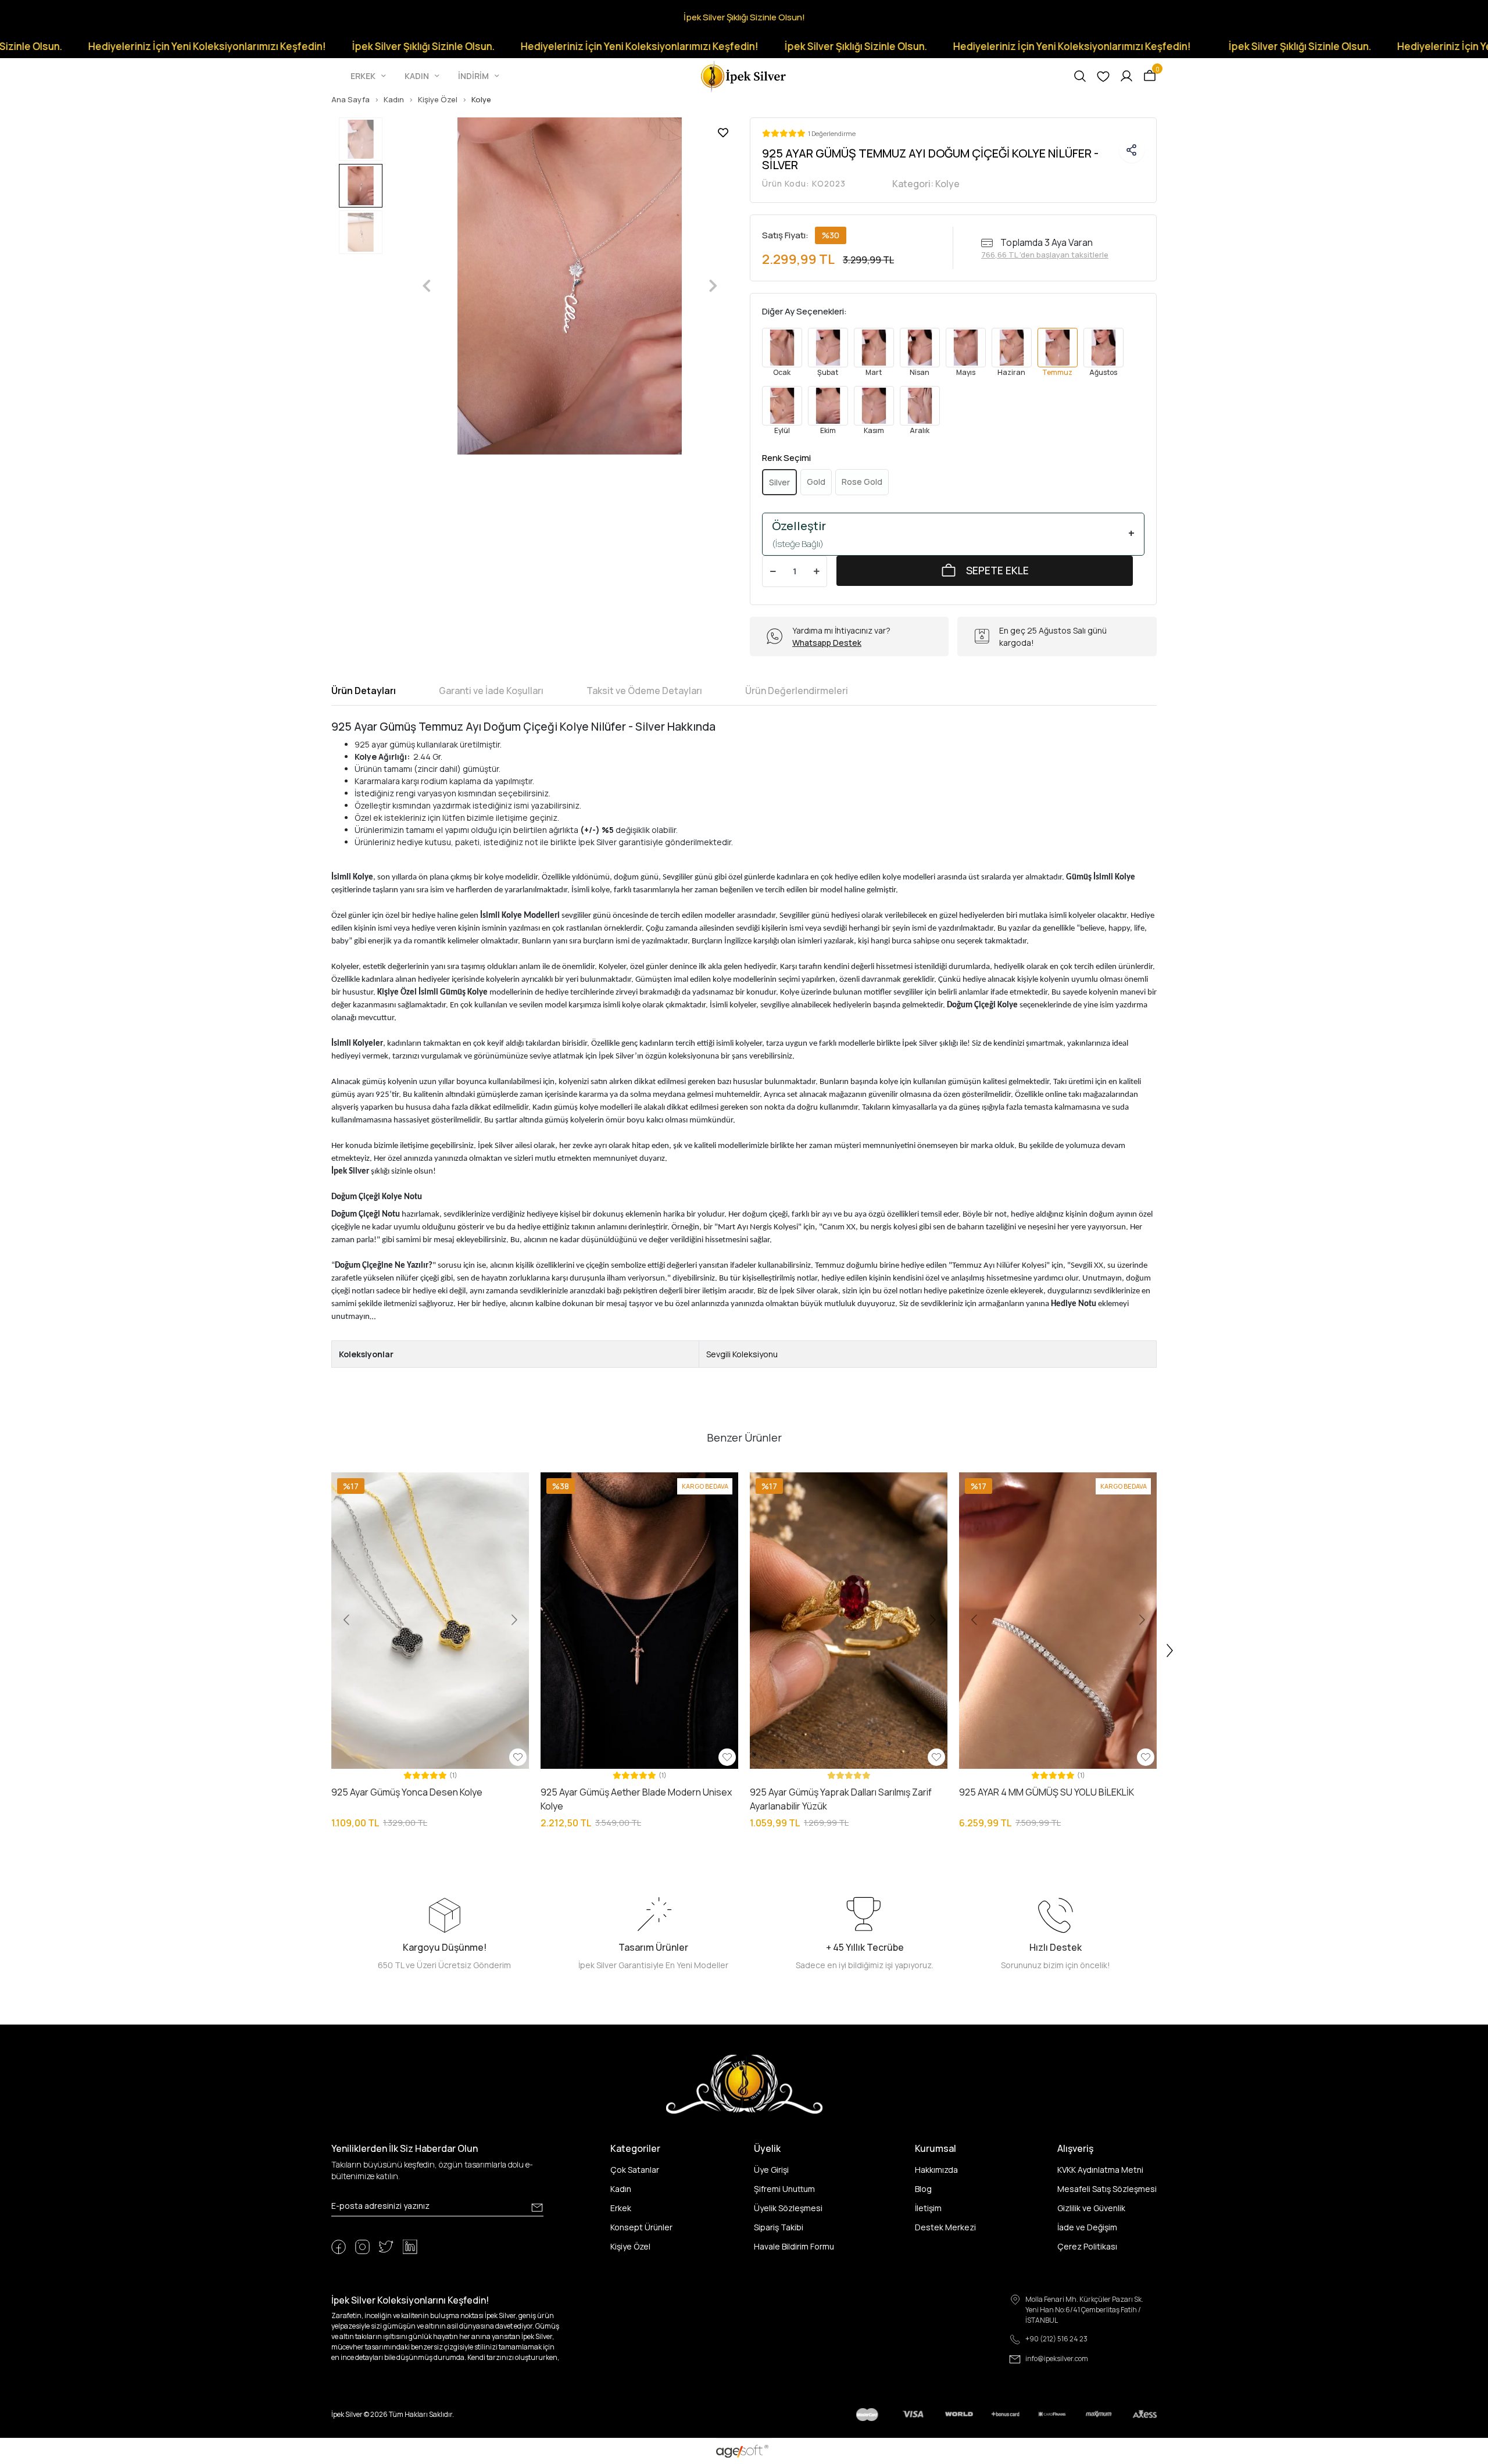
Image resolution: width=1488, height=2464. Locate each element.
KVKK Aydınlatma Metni (1100, 2170)
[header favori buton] (1103, 76)
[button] (369, 76)
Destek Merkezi (945, 2227)
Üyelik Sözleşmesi (788, 2208)
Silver (779, 482)
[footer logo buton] (744, 2084)
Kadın (621, 2189)
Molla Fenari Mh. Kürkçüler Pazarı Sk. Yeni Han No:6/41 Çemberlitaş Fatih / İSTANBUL (1084, 2310)
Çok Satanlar (635, 2170)
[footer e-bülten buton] (537, 2208)
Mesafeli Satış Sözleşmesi (1107, 2189)
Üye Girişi (771, 2170)
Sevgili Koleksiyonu (742, 1354)
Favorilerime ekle (723, 133)
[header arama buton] (1080, 76)
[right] (1170, 1651)
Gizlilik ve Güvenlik (1091, 2208)
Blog (923, 2189)
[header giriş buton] (1126, 76)
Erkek (621, 2208)
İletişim (928, 2208)
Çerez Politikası (1087, 2246)
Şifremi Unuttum (784, 2189)
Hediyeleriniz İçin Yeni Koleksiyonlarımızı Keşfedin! (482, 46)
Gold (816, 482)
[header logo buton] (744, 75)
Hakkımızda (936, 2170)
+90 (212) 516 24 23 (1056, 2339)
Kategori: (926, 184)
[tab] (364, 691)
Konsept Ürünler (641, 2227)
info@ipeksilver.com (1057, 2358)
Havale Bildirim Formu (794, 2246)
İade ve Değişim (1087, 2227)
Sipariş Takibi (779, 2227)
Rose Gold (862, 482)
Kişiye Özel (630, 2246)
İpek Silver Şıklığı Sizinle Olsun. (265, 46)
